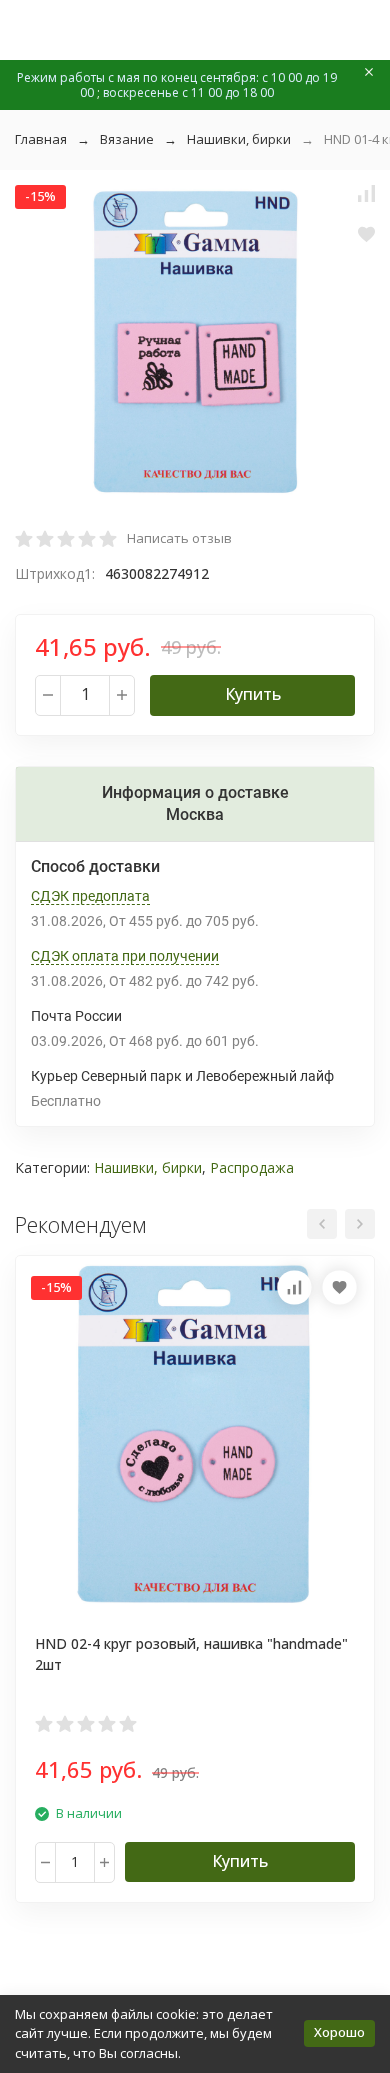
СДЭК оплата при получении (125, 956)
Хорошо (339, 2032)
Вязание (127, 139)
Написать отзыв (179, 538)
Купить (253, 694)
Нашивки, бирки (239, 139)
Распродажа (252, 1167)
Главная (41, 139)
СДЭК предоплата (90, 896)
